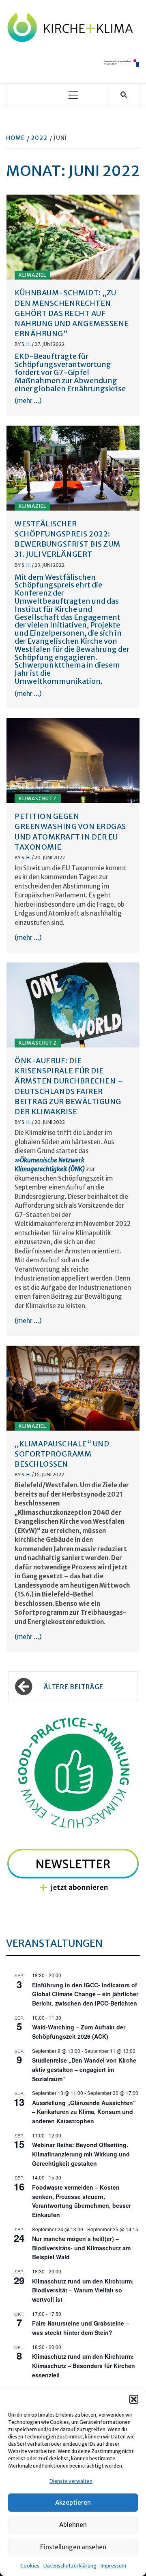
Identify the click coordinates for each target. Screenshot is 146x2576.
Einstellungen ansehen (73, 2547)
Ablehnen (73, 2525)
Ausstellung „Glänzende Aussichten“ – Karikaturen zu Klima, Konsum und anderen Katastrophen (84, 2112)
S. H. (27, 344)
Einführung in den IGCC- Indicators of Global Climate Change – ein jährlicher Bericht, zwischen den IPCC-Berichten (85, 1994)
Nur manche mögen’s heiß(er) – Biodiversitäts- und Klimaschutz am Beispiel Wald (81, 2248)
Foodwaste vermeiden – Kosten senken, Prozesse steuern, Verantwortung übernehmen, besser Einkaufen (82, 2201)
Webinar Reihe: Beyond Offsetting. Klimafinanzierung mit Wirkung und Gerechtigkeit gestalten (81, 2154)
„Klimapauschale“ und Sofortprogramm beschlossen (62, 1454)
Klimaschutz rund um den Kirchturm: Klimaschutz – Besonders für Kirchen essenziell (84, 2365)
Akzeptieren (73, 2503)
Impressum (113, 2566)
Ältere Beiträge (74, 1687)
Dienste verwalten (71, 2481)
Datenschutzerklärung (70, 2566)
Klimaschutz (38, 798)
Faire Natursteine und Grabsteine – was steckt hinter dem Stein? (81, 2328)
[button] (134, 2399)
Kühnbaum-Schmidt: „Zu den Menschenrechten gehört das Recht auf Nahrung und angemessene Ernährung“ (72, 313)
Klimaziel (32, 275)
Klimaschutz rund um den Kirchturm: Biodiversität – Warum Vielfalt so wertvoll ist (83, 2290)
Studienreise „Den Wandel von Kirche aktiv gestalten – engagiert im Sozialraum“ (84, 2069)
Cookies (30, 2566)
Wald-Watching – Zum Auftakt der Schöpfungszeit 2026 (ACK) (79, 2032)
